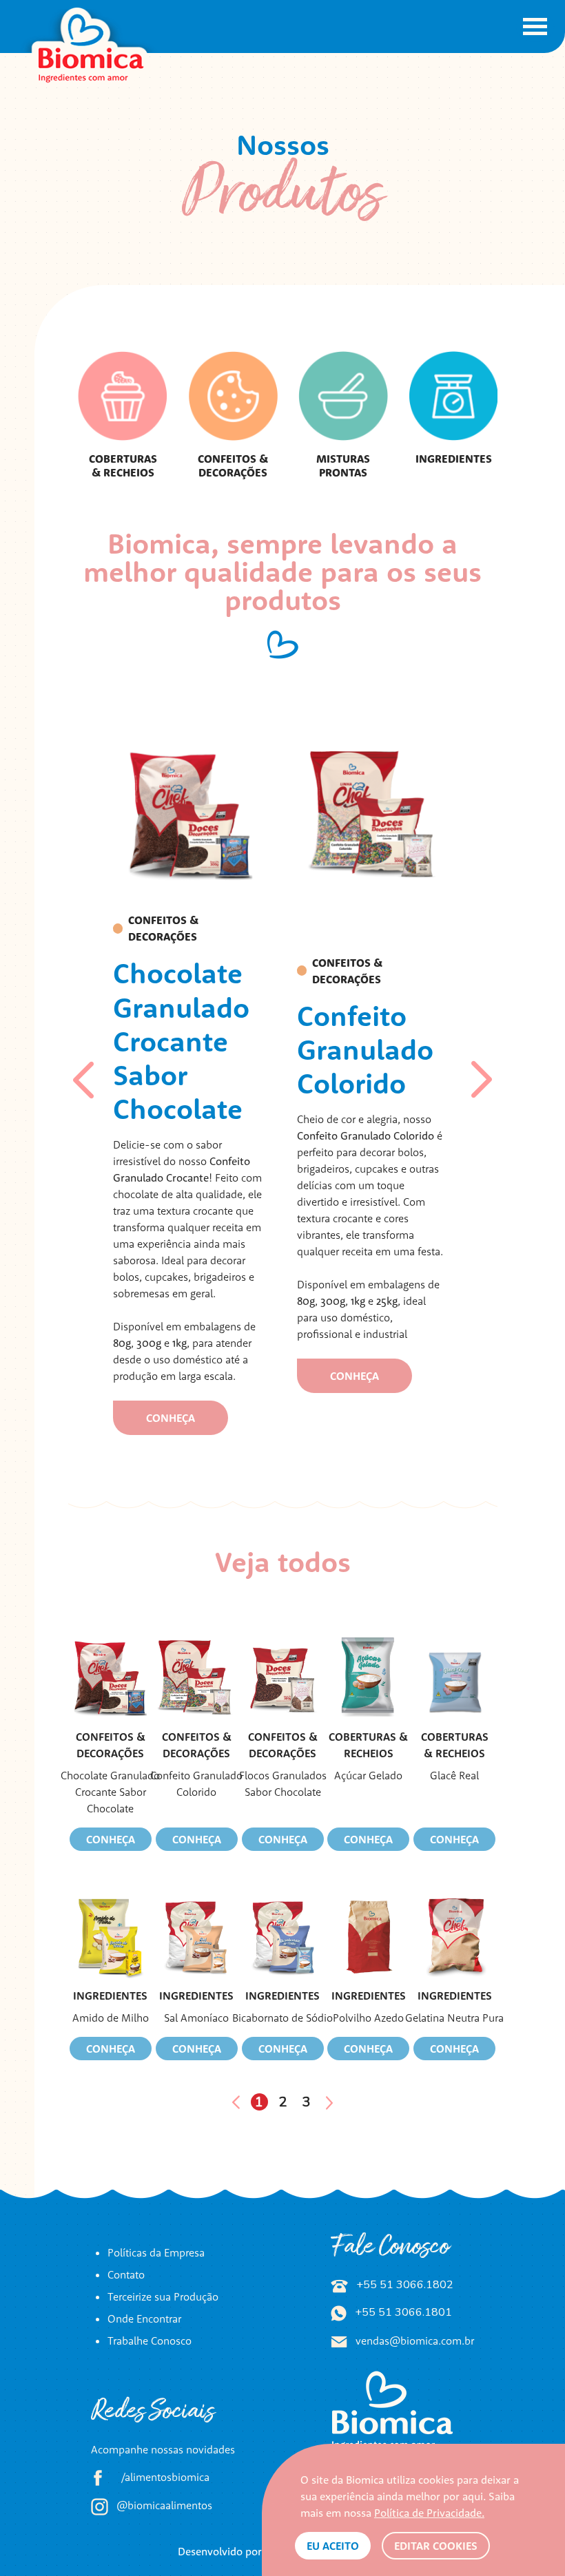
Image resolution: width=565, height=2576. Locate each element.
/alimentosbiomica (164, 2477)
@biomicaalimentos (163, 2505)
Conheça (111, 1839)
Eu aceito (333, 2546)
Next (482, 1080)
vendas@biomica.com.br (413, 2341)
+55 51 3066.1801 (402, 2312)
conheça (171, 1418)
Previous (85, 1080)
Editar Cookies (436, 2546)
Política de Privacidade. (429, 2513)
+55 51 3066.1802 (403, 2285)
